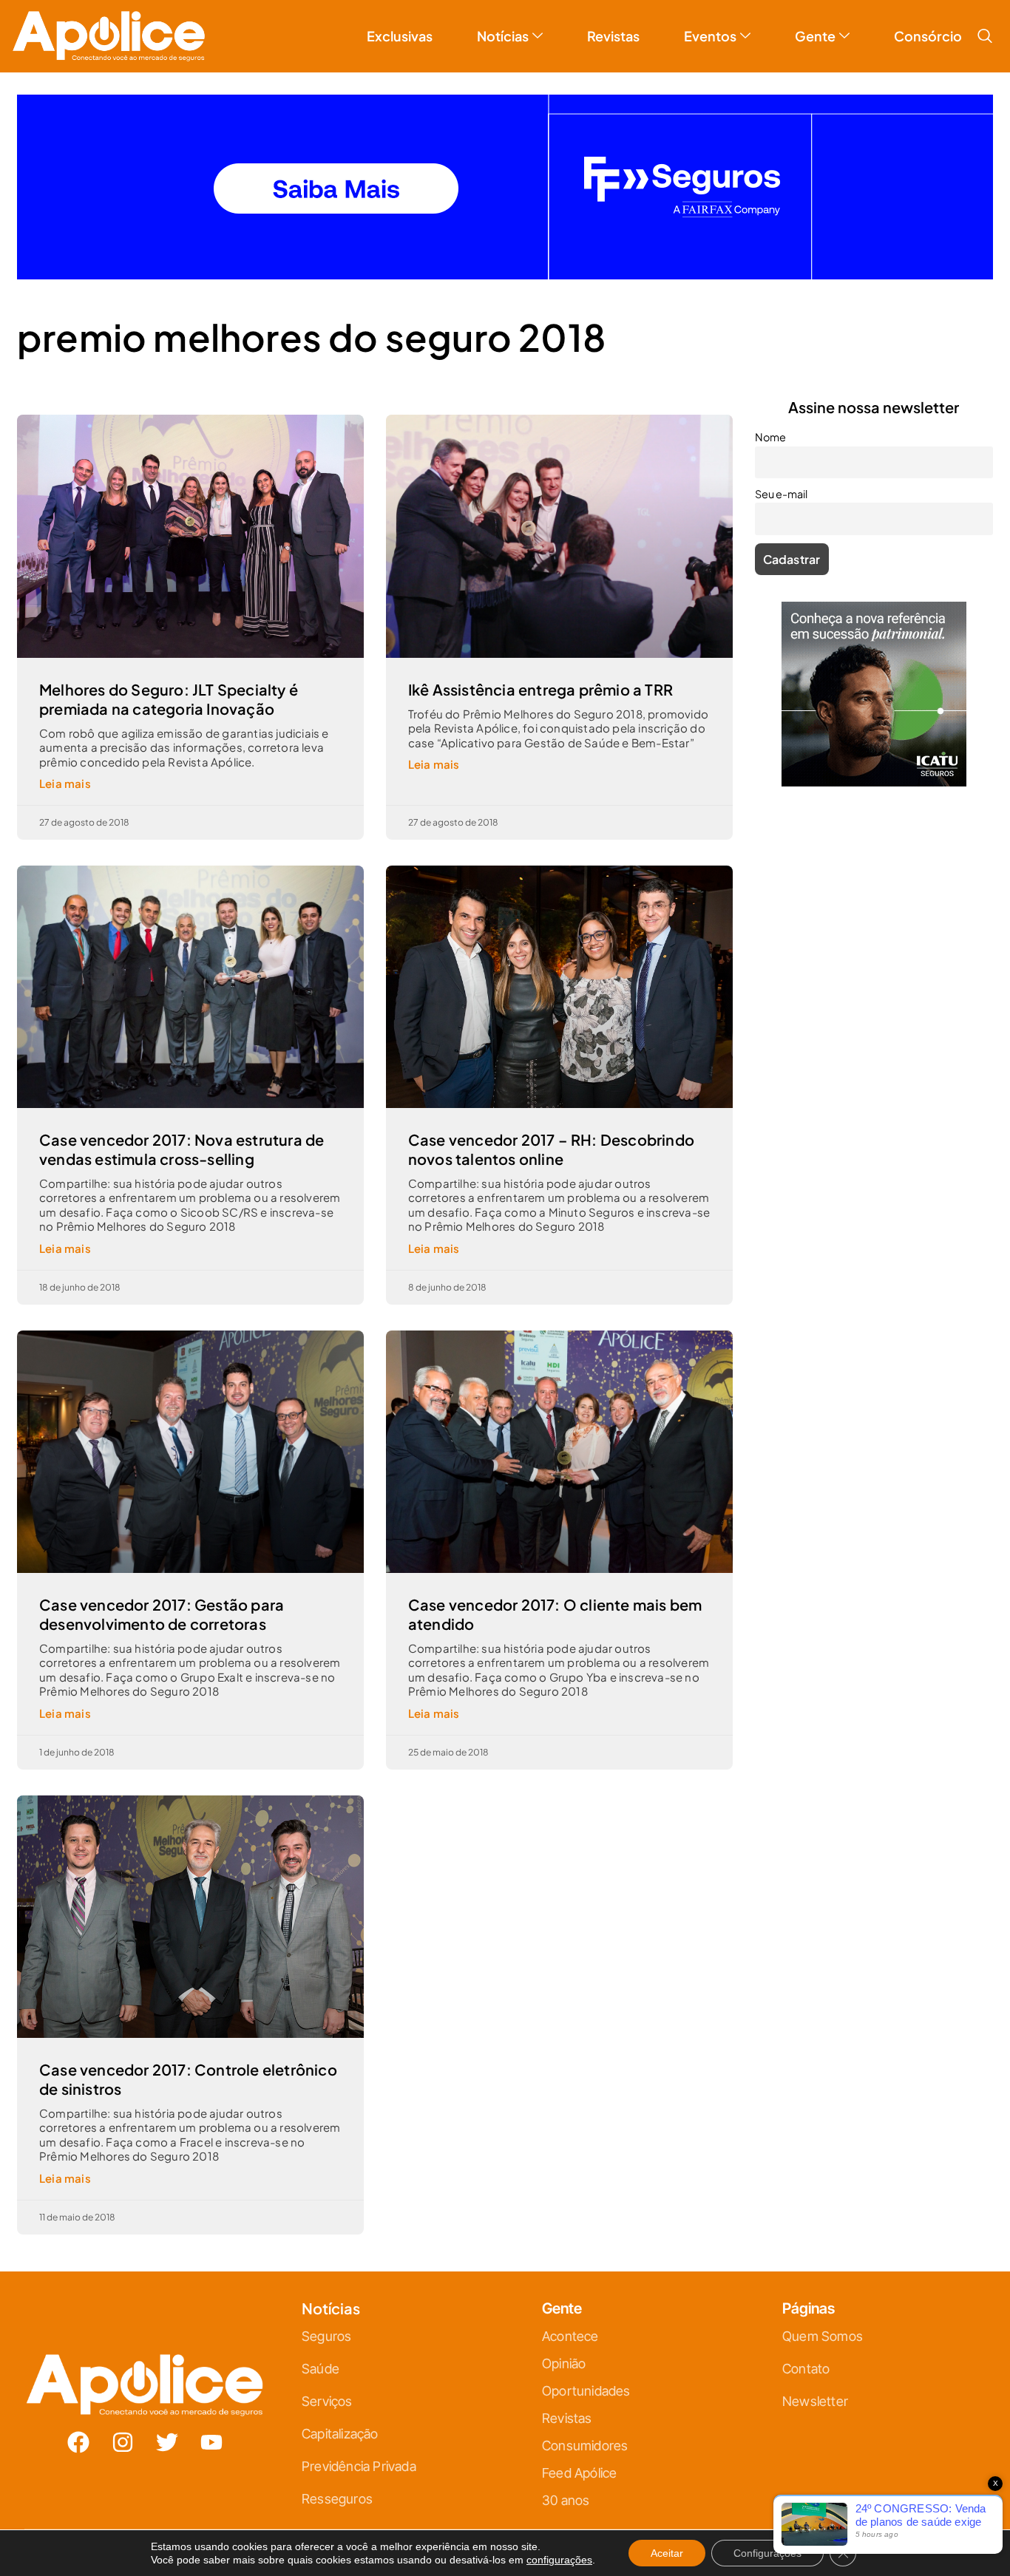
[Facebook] (78, 2430)
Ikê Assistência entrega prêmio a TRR (540, 677)
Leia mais (65, 771)
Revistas (613, 24)
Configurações (767, 2553)
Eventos (710, 24)
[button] (985, 24)
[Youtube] (211, 2430)
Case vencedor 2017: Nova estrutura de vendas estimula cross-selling (182, 1137)
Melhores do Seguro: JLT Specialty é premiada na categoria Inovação (169, 687)
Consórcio (928, 24)
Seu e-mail (781, 482)
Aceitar (667, 2553)
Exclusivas (400, 24)
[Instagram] (123, 2430)
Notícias (503, 24)
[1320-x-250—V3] (505, 263)
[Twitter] (167, 2430)
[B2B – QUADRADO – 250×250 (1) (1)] (874, 770)
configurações (559, 2560)
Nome (770, 425)
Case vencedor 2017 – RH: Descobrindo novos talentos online (551, 1137)
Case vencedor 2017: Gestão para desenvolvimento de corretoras (162, 1602)
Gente (815, 24)
